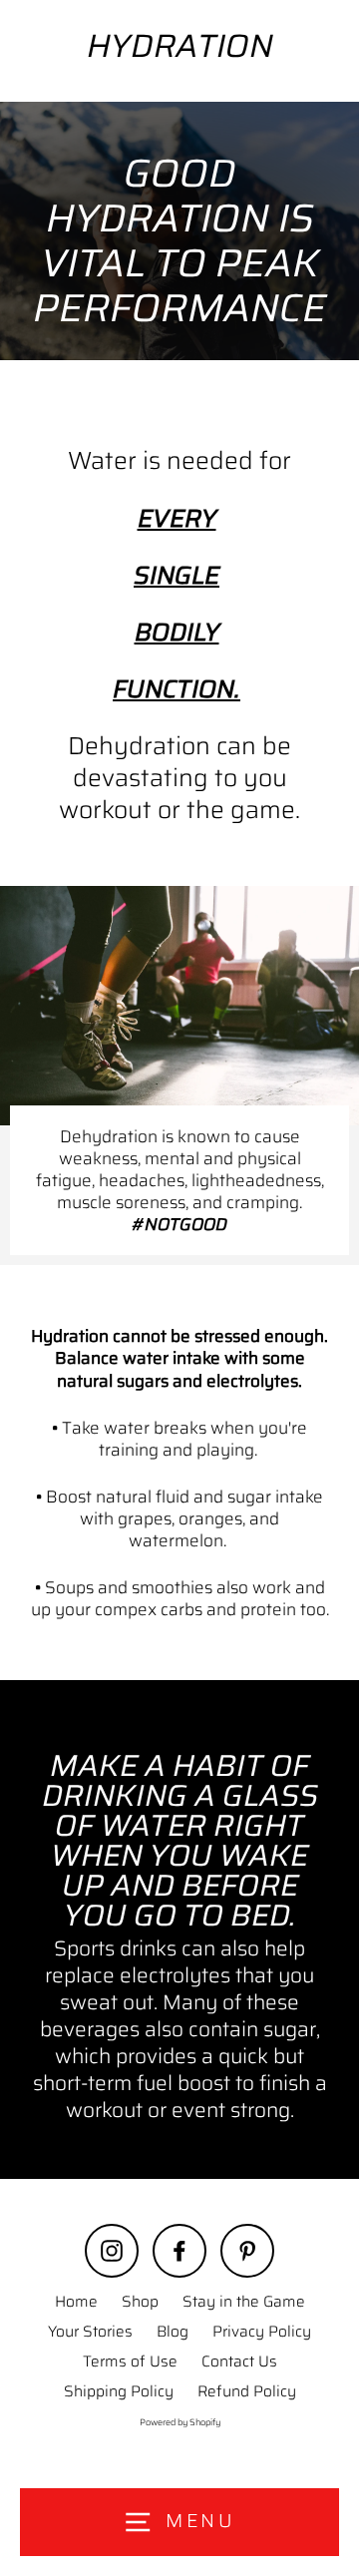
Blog (173, 2332)
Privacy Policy (262, 2332)
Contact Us (239, 2361)
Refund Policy (247, 2391)
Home (76, 2302)
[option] (179, 231)
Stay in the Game (244, 2302)
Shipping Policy (119, 2391)
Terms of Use (130, 2361)
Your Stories (90, 2332)
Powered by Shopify (180, 2422)
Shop (140, 2302)
